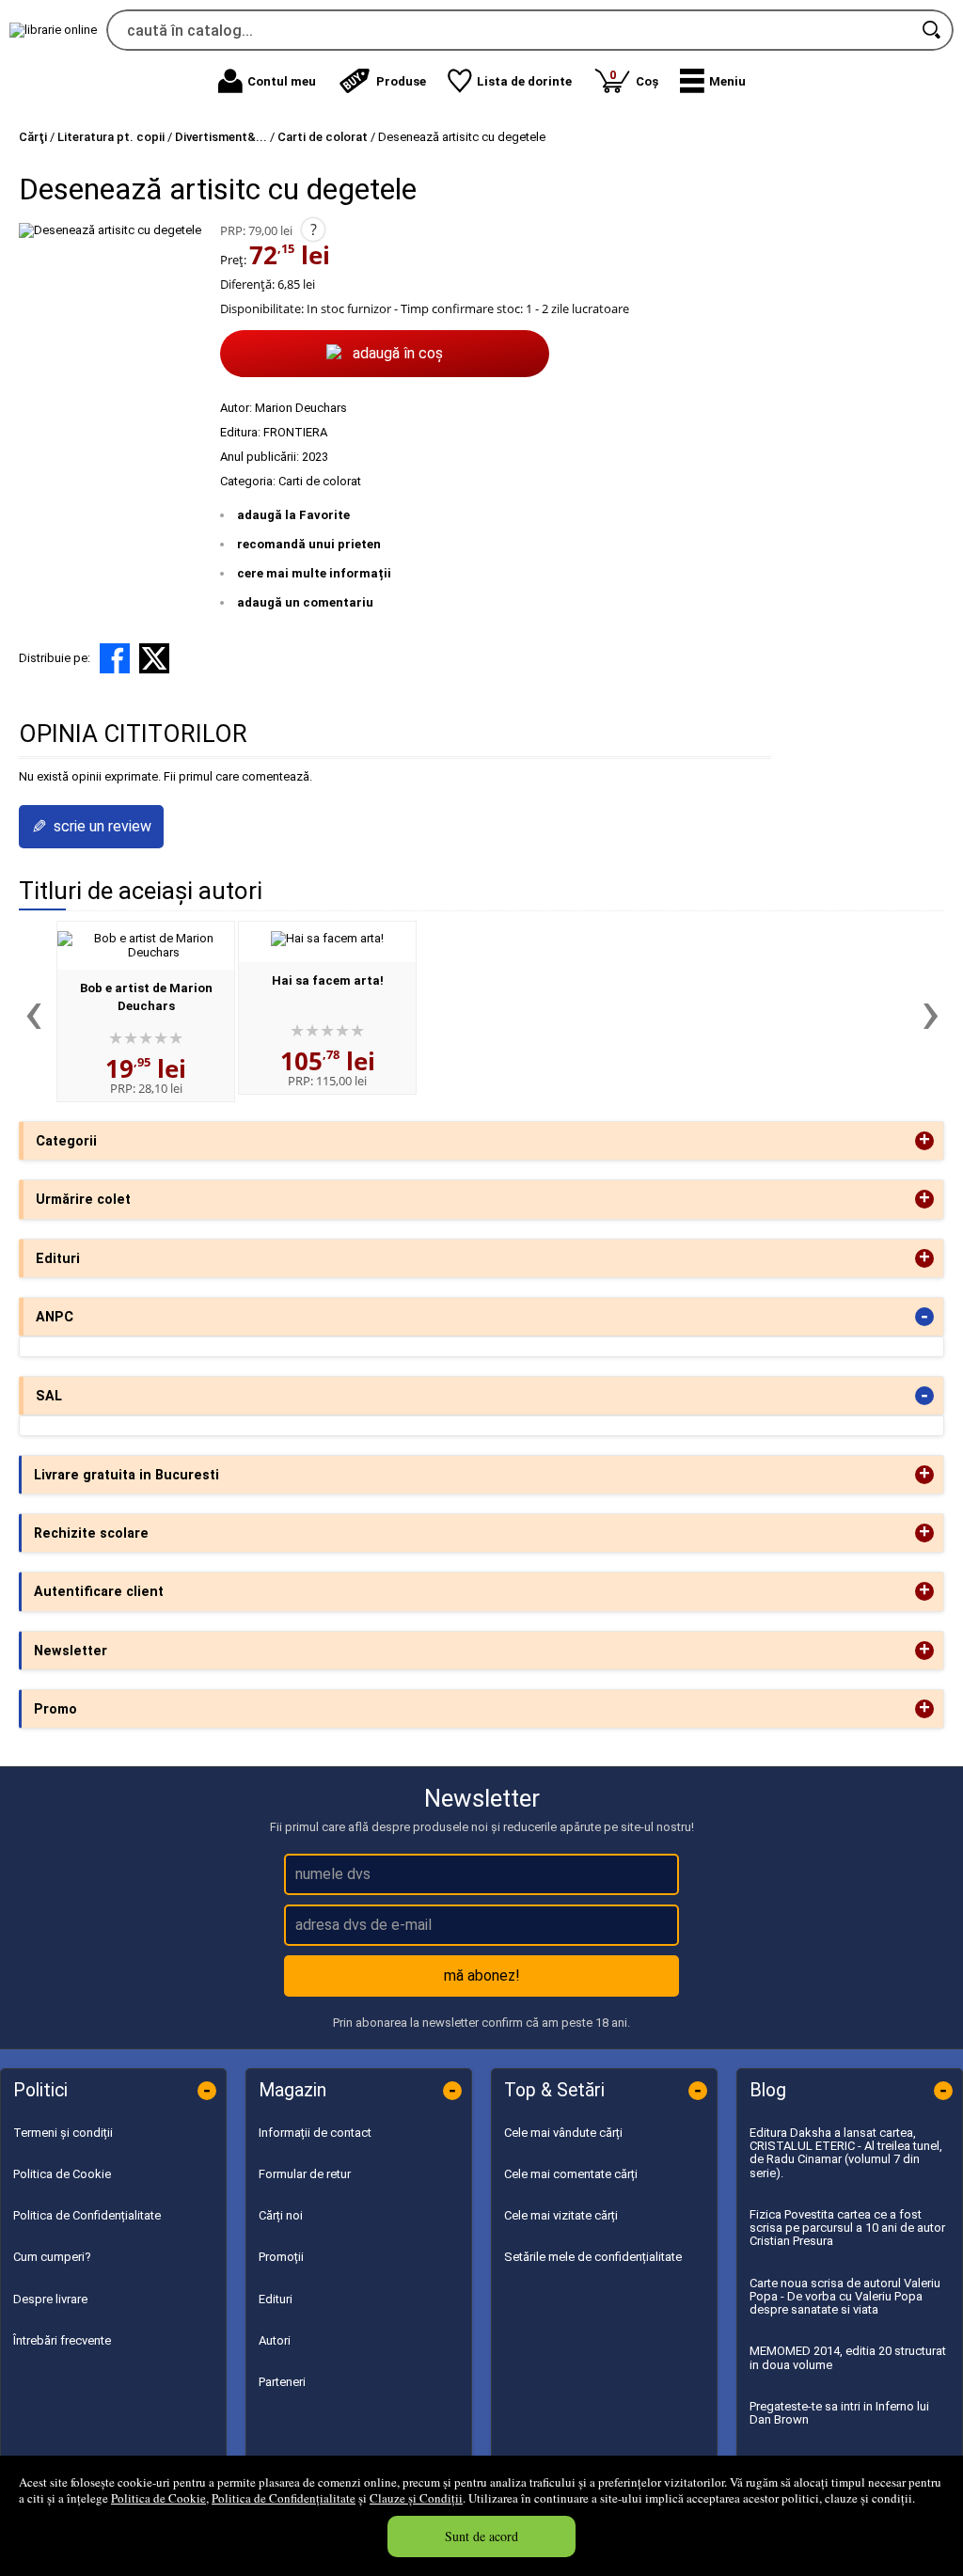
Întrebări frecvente (62, 2340)
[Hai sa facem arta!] (327, 938)
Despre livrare (50, 2299)
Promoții (281, 2257)
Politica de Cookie (158, 2498)
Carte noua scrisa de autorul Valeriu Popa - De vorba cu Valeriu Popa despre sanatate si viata (845, 2297)
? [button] (314, 229)
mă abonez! (482, 1975)
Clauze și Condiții (416, 2498)
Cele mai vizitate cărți (561, 2215)
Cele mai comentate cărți (571, 2174)
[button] (713, 81)
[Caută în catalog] (933, 30)
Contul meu (282, 81)
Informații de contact (315, 2133)
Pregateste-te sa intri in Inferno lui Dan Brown (839, 2413)
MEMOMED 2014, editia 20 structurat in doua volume (848, 2357)
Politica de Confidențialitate (284, 2498)
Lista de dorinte (524, 81)
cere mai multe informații (314, 573)
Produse (401, 81)
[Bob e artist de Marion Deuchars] (146, 952)
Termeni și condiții (63, 2133)
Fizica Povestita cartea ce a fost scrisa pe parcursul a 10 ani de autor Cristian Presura (847, 2228)
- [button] (924, 1317)
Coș (634, 78)
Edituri (276, 2299)
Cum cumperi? (52, 2257)
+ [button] (924, 1141)
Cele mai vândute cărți (563, 2133)
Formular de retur (305, 2174)
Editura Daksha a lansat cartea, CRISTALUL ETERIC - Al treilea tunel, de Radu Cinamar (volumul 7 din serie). (846, 2153)
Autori (275, 2340)
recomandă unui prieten (309, 544)
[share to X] (154, 658)
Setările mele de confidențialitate (593, 2257)
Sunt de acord (481, 2536)
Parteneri (282, 2382)
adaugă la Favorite (293, 515)
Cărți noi (281, 2215)
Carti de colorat (320, 481)
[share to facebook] (115, 658)
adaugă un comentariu (305, 602)
